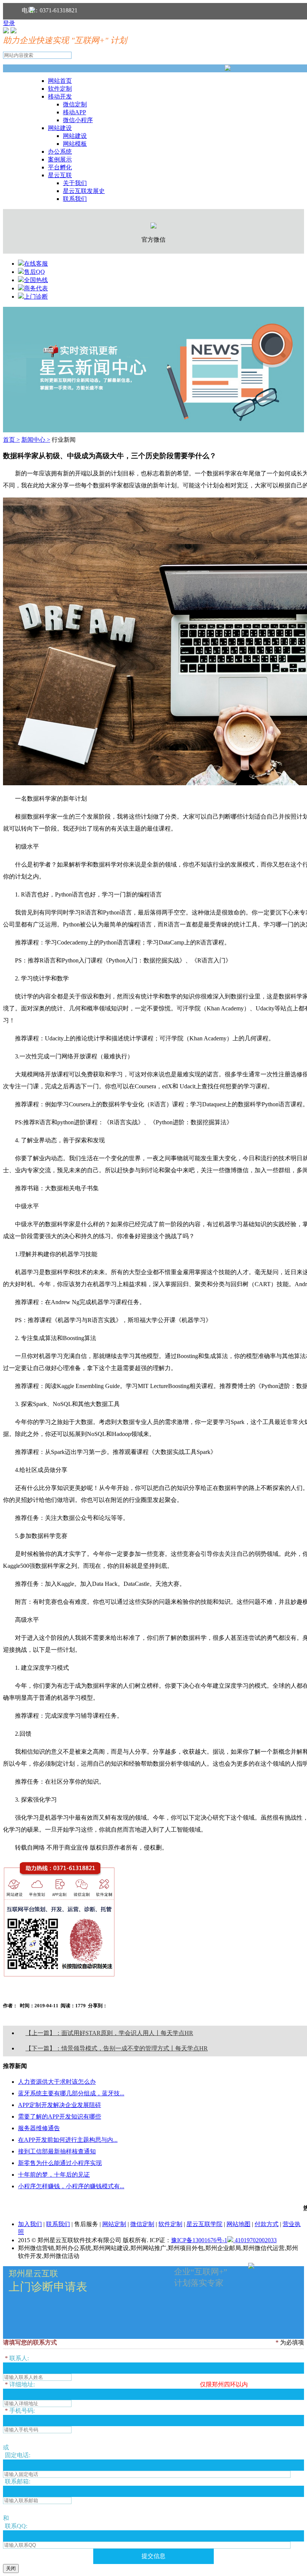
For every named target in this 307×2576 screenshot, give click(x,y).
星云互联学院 (204, 2224)
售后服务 (86, 2224)
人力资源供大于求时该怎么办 (57, 2082)
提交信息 (153, 2556)
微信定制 (75, 104)
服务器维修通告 (39, 2128)
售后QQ (34, 272)
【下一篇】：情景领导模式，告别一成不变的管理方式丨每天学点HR (117, 2048)
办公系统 (60, 152)
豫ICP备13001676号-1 (199, 2240)
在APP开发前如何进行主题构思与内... (68, 2140)
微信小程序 (78, 120)
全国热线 (36, 280)
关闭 (11, 2568)
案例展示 (60, 159)
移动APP (75, 112)
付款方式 (267, 2224)
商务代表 (36, 288)
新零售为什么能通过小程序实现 (60, 2163)
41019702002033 (255, 2240)
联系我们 (75, 199)
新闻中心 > (36, 440)
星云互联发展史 (84, 191)
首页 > (11, 440)
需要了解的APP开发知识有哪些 (60, 2117)
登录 (9, 23)
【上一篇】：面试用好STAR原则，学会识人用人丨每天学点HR (109, 2033)
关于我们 (75, 183)
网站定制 (114, 2224)
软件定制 (60, 89)
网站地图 (238, 2224)
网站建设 (60, 128)
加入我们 (30, 2224)
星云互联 (60, 175)
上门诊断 (36, 297)
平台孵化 (60, 167)
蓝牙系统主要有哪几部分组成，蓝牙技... (71, 2093)
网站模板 (75, 144)
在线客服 (36, 264)
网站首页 (60, 81)
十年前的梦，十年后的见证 (54, 2175)
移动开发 (60, 96)
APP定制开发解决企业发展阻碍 (60, 2105)
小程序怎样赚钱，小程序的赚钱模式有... (71, 2186)
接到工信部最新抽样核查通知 (57, 2151)
